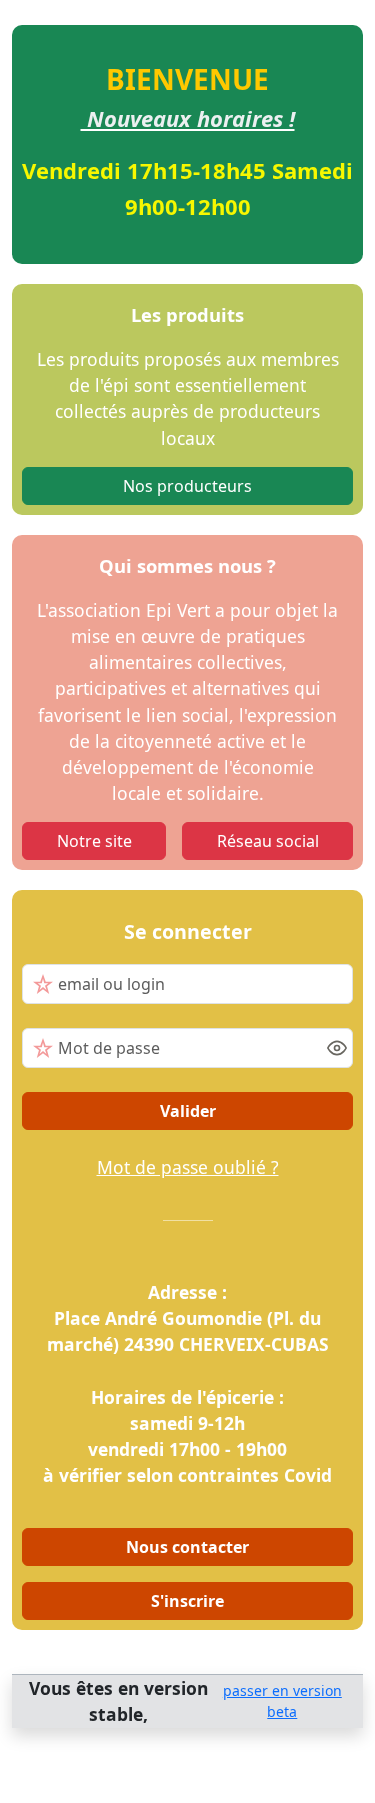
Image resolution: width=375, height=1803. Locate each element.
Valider (188, 1111)
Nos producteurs (187, 486)
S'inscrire (187, 1601)
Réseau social (268, 841)
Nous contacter (187, 1547)
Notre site (94, 841)
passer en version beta (282, 1701)
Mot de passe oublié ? (188, 1167)
